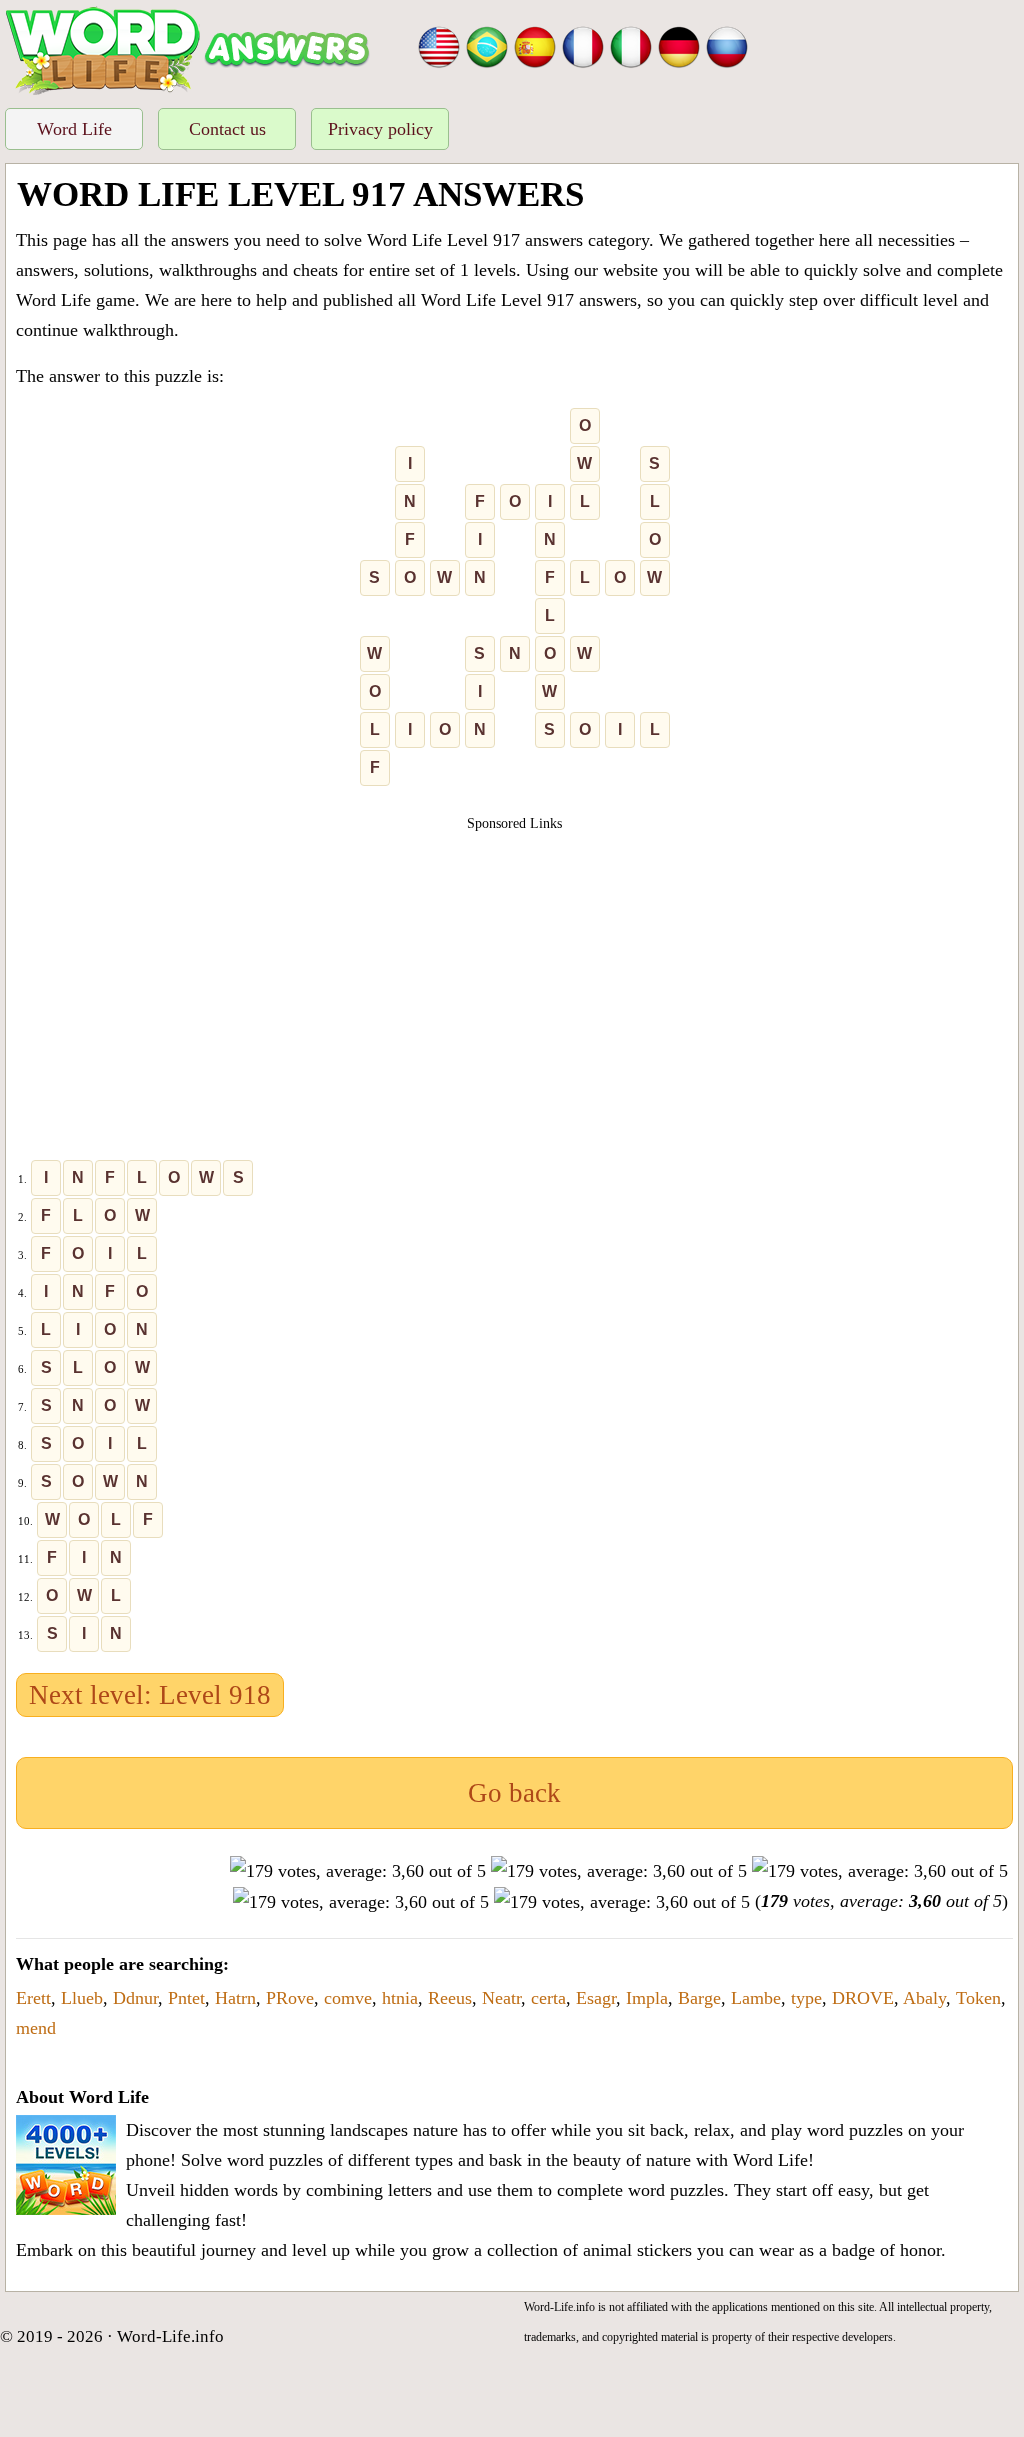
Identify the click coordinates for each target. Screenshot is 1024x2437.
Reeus (450, 1998)
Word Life (74, 129)
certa (548, 1998)
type (806, 1998)
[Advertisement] (515, 974)
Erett (33, 1998)
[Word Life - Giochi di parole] (631, 45)
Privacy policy (380, 129)
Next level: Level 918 (150, 1695)
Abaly (924, 1998)
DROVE (863, 1998)
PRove (290, 1998)
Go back (514, 1793)
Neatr (501, 1998)
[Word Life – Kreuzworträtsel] (679, 45)
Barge (699, 1998)
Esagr (596, 1998)
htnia (400, 1998)
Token (978, 1998)
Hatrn (235, 1998)
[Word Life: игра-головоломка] (727, 45)
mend (36, 2028)
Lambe (756, 1998)
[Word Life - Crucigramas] (535, 45)
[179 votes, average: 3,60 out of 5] (358, 1871)
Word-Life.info (170, 2336)
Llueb (82, 1998)
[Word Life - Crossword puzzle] (439, 45)
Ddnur (135, 1998)
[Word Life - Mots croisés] (583, 45)
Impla (647, 1998)
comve (348, 1998)
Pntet (186, 1998)
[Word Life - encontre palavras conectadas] (487, 45)
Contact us (227, 129)
